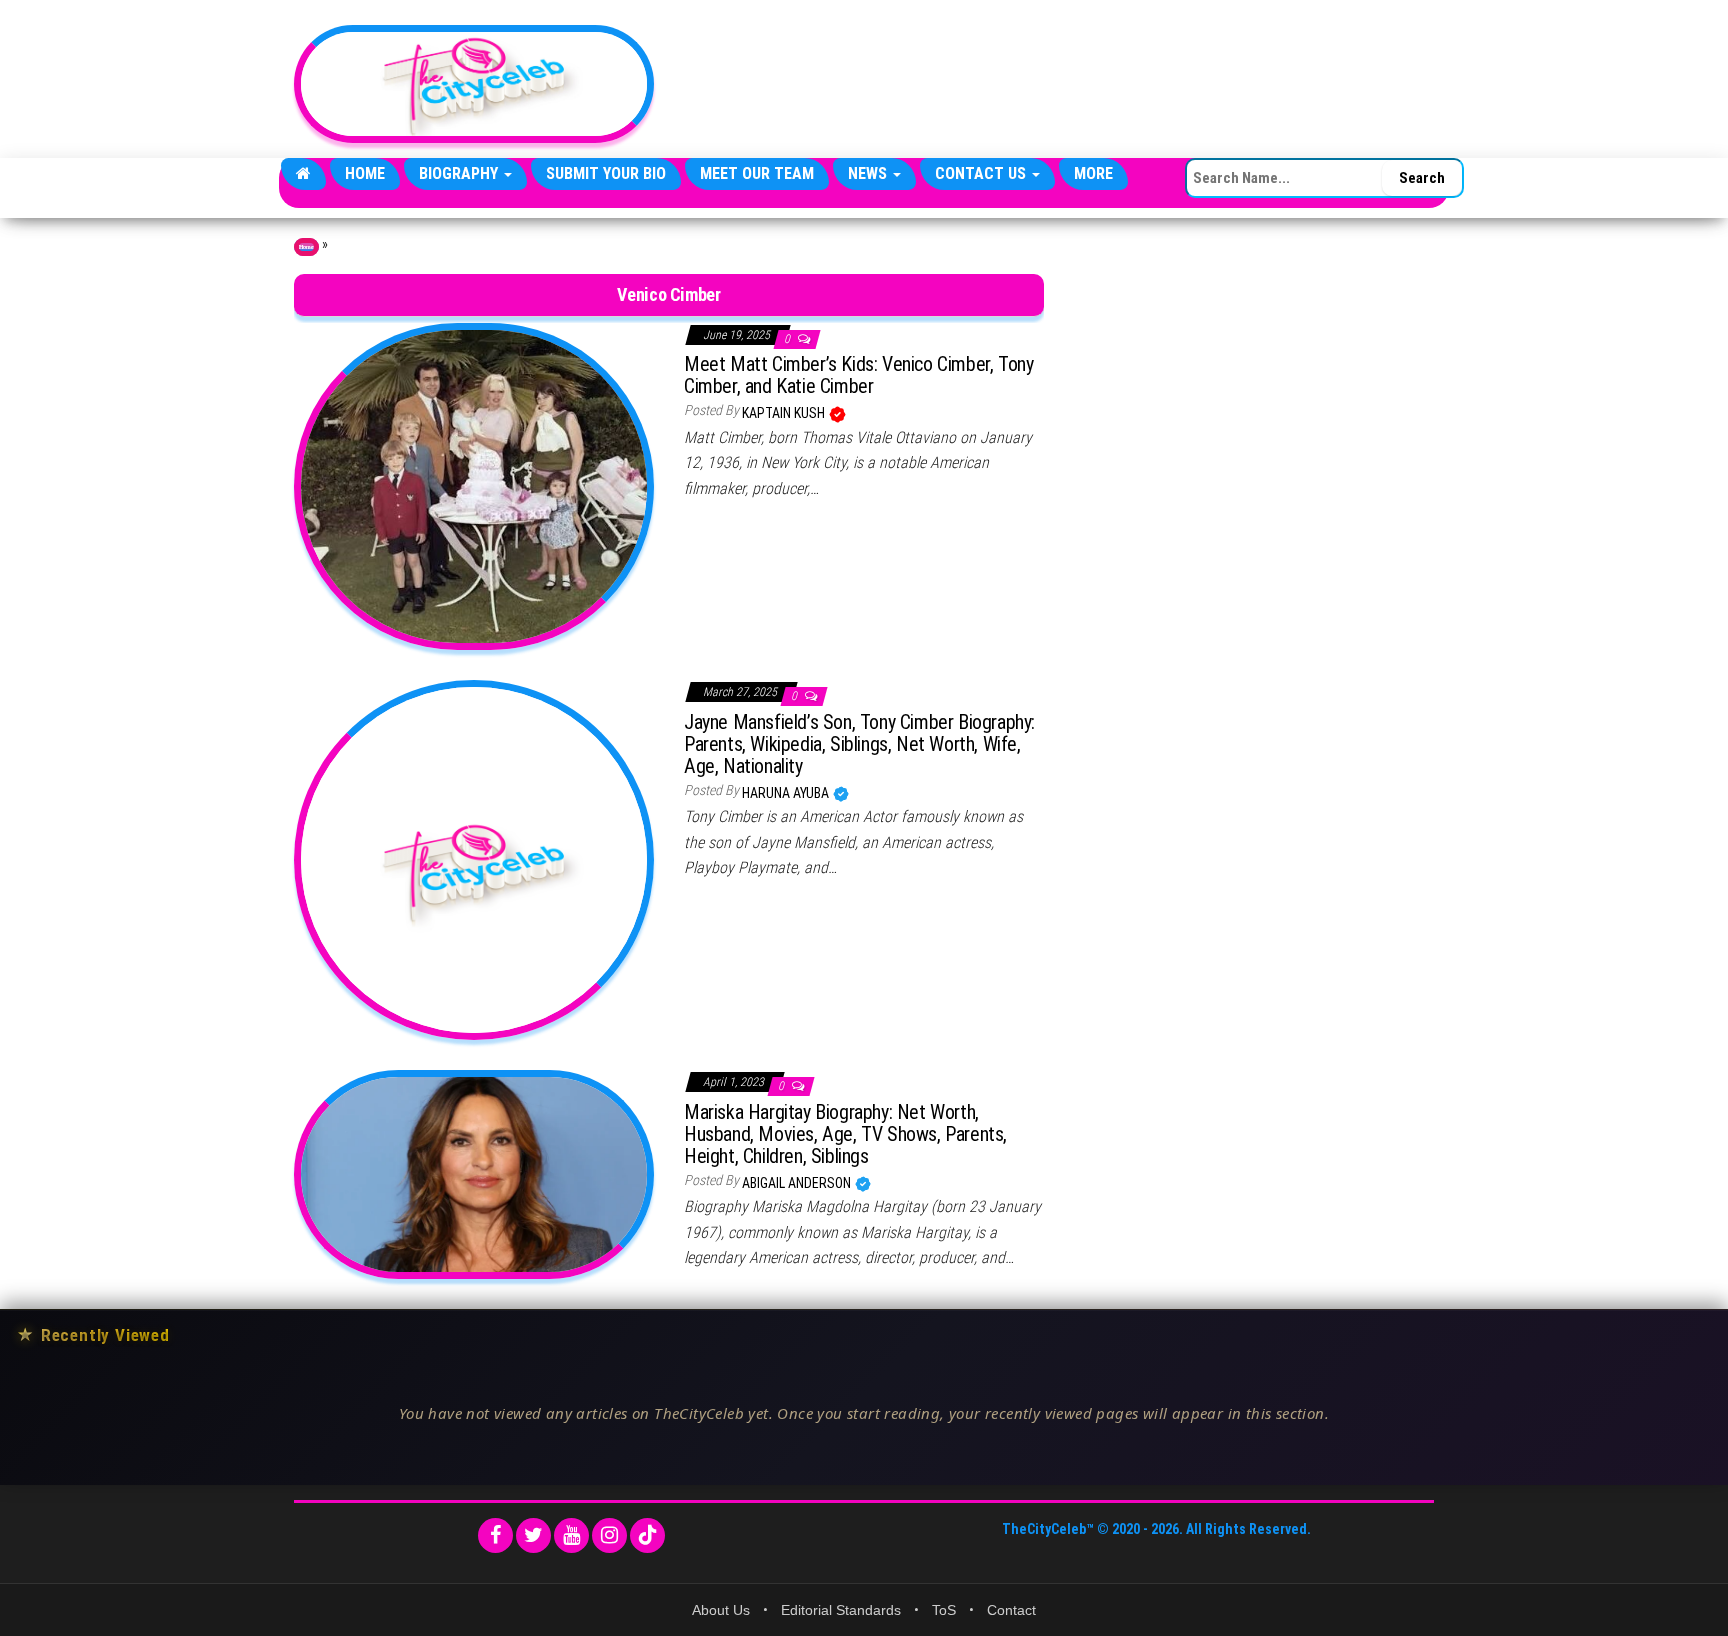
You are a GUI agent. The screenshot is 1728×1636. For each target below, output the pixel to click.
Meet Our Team (757, 173)
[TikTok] (647, 1535)
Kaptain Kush (785, 413)
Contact (1011, 1610)
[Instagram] (609, 1535)
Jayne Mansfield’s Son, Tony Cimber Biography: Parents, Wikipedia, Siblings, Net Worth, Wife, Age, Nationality (859, 744)
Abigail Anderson (798, 1183)
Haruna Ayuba (787, 793)
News (869, 173)
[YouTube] (571, 1535)
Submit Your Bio (606, 173)
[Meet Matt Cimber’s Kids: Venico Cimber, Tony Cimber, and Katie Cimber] (474, 485)
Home (365, 173)
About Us (721, 1610)
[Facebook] (495, 1535)
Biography (460, 173)
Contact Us (982, 173)
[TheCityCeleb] (303, 174)
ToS (944, 1610)
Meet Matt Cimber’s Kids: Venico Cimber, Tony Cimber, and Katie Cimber (858, 375)
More (1093, 173)
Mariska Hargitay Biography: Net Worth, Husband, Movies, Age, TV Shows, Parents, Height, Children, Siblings (845, 1134)
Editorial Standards (841, 1610)
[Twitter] (533, 1535)
